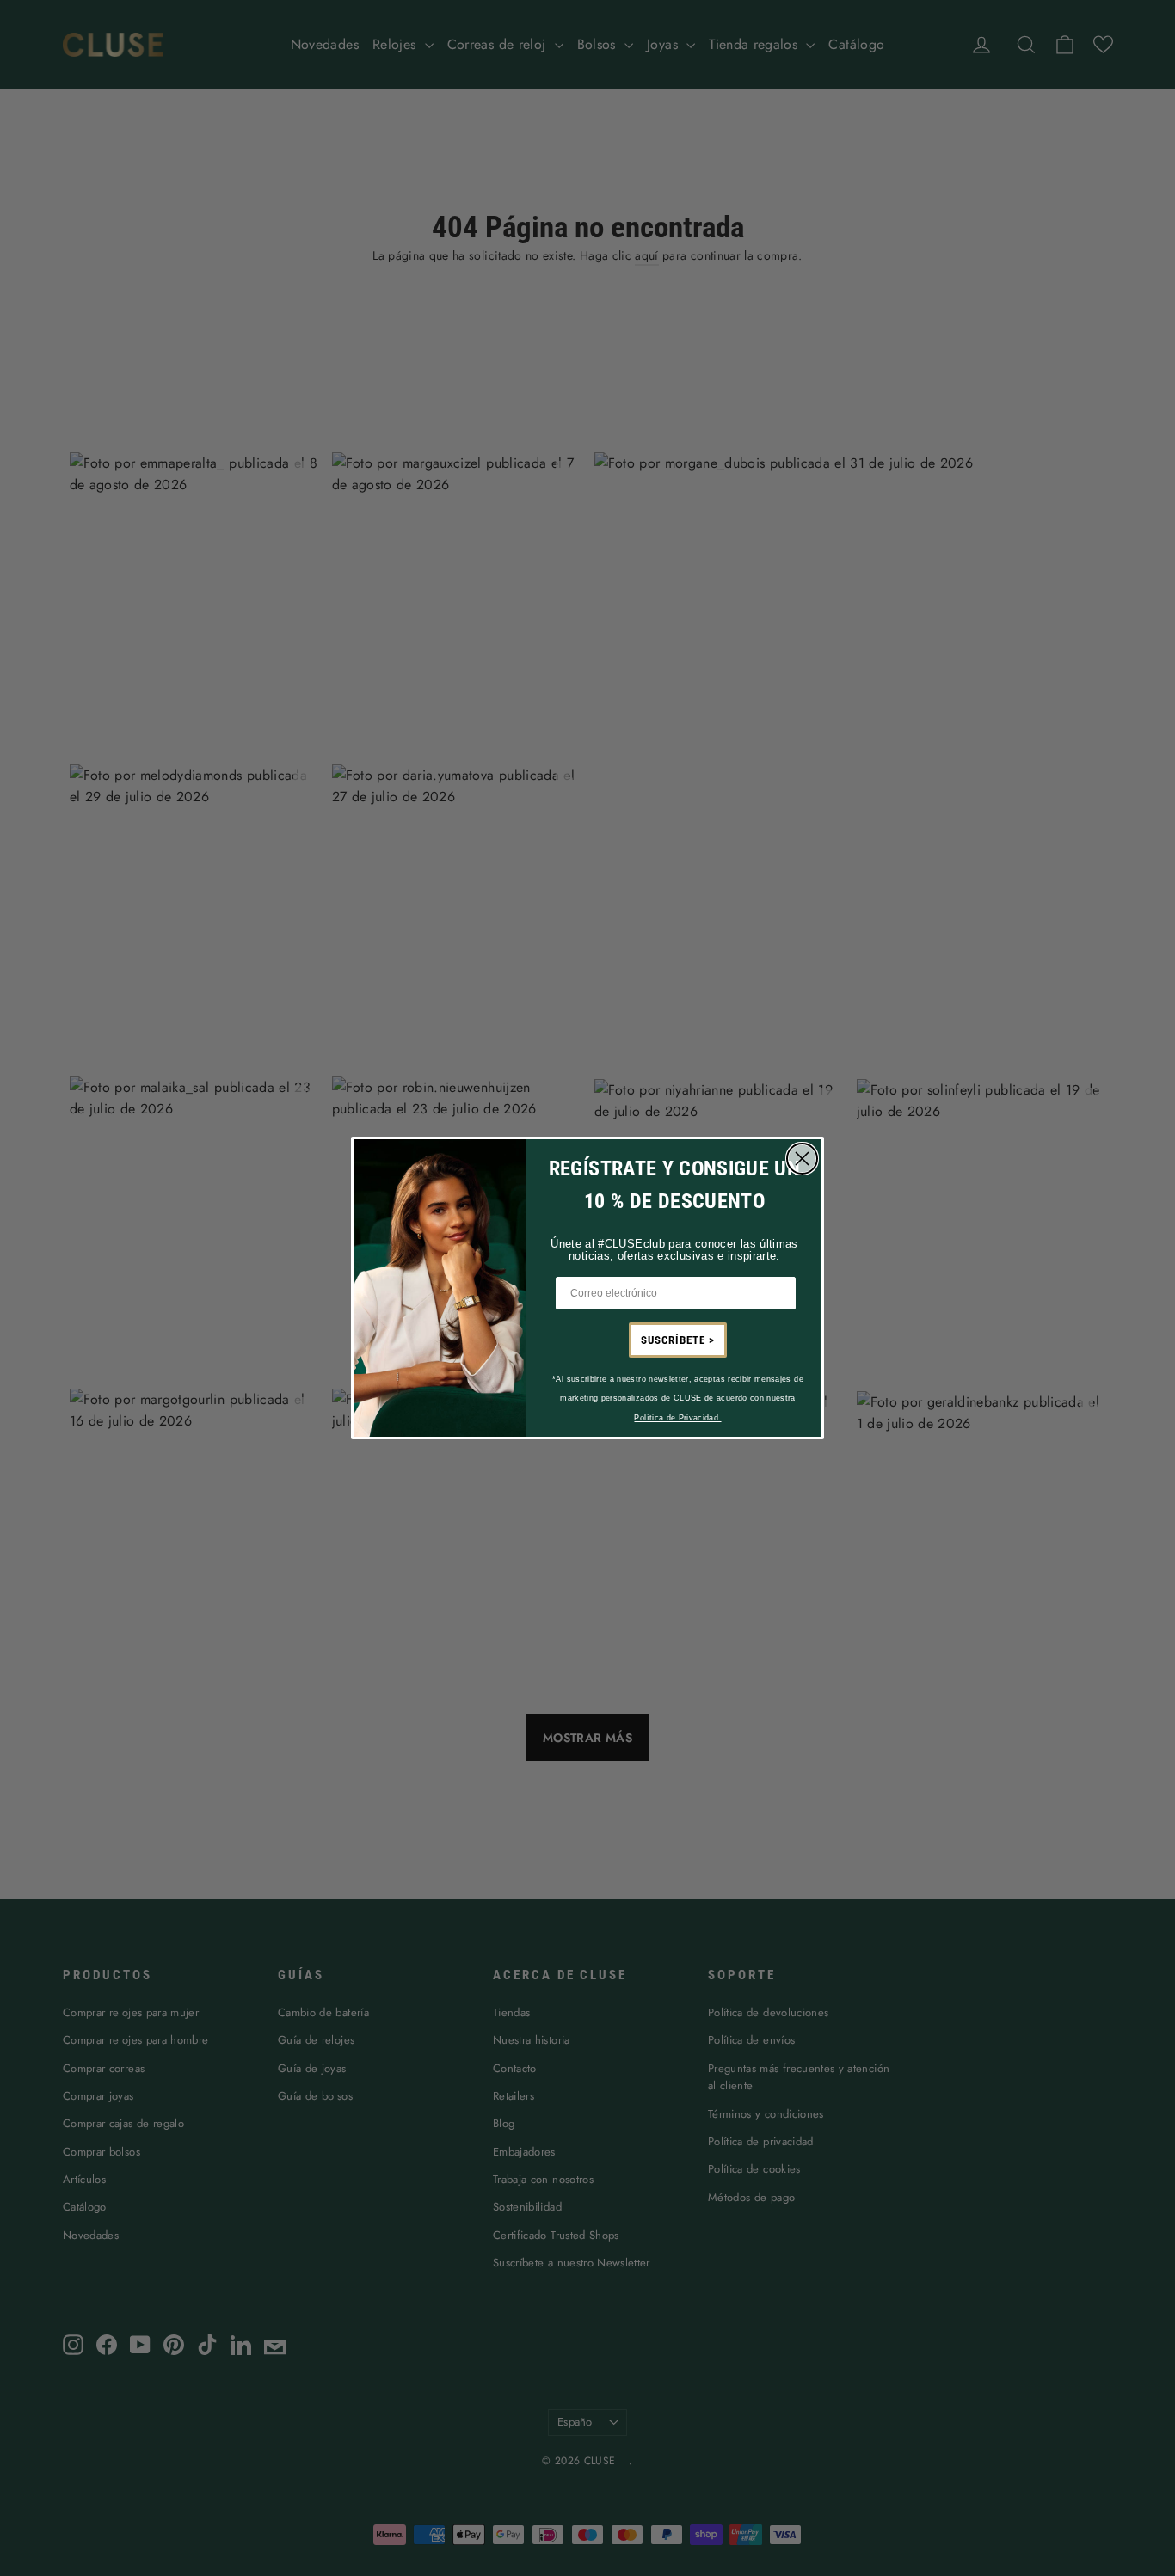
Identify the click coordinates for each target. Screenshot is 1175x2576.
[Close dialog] (802, 1159)
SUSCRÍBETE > (678, 1340)
